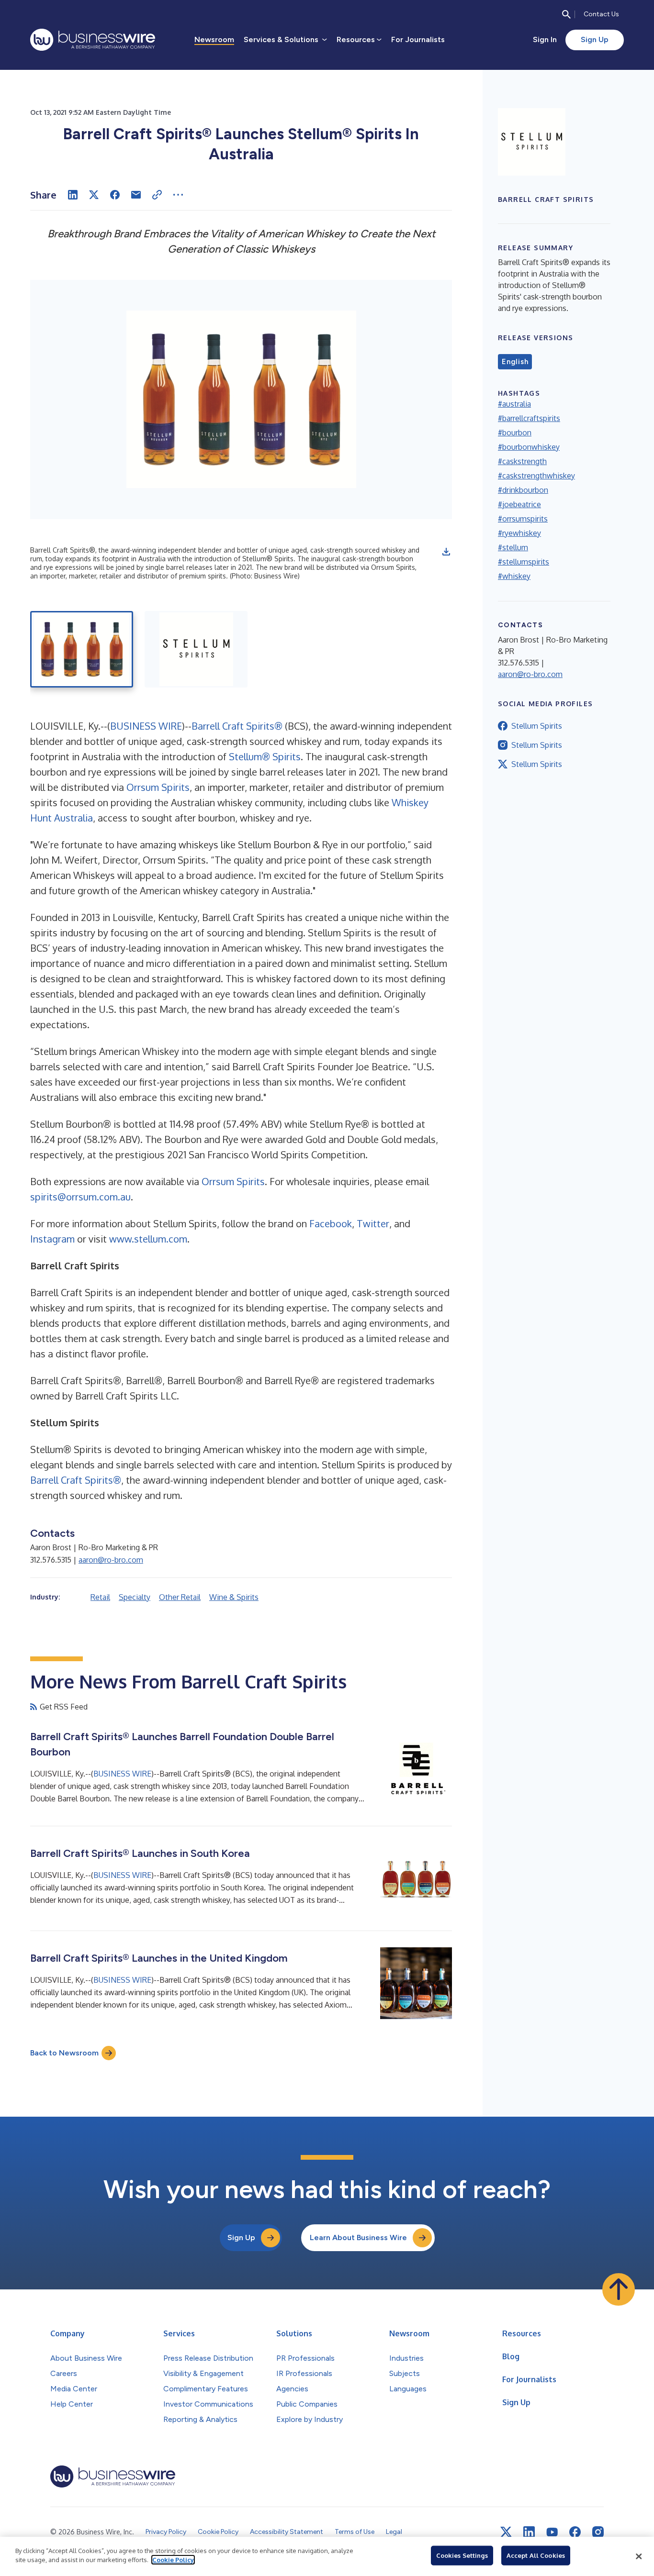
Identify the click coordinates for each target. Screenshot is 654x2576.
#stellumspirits (524, 562)
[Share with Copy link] (157, 195)
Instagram (52, 1239)
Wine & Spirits (234, 1597)
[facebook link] (575, 2532)
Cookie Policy (173, 2560)
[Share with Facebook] (115, 195)
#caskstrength (522, 461)
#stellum (513, 547)
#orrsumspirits (523, 519)
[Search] (566, 14)
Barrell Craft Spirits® (237, 726)
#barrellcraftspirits (529, 418)
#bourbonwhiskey (529, 447)
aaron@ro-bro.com (111, 1560)
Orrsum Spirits (158, 787)
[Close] (639, 2556)
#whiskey (514, 576)
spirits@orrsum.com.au (80, 1197)
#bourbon (515, 433)
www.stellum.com (148, 1239)
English (515, 362)
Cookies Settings (462, 2555)
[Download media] (446, 552)
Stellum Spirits (537, 726)
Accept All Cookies (536, 2555)
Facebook (331, 1223)
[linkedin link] (529, 2532)
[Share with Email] (136, 195)
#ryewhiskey (519, 533)
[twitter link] (506, 2532)
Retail (100, 1597)
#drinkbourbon (523, 490)
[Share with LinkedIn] (73, 195)
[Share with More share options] (178, 195)
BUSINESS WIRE (146, 726)
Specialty (135, 1597)
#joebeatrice (519, 504)
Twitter (373, 1223)
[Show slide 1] (82, 649)
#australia (514, 404)
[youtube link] (552, 2532)
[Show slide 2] (196, 649)
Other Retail (180, 1597)
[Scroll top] (619, 2289)
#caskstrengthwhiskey (536, 476)
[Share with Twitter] (94, 195)
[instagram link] (598, 2532)
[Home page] (93, 40)
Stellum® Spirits (265, 756)
